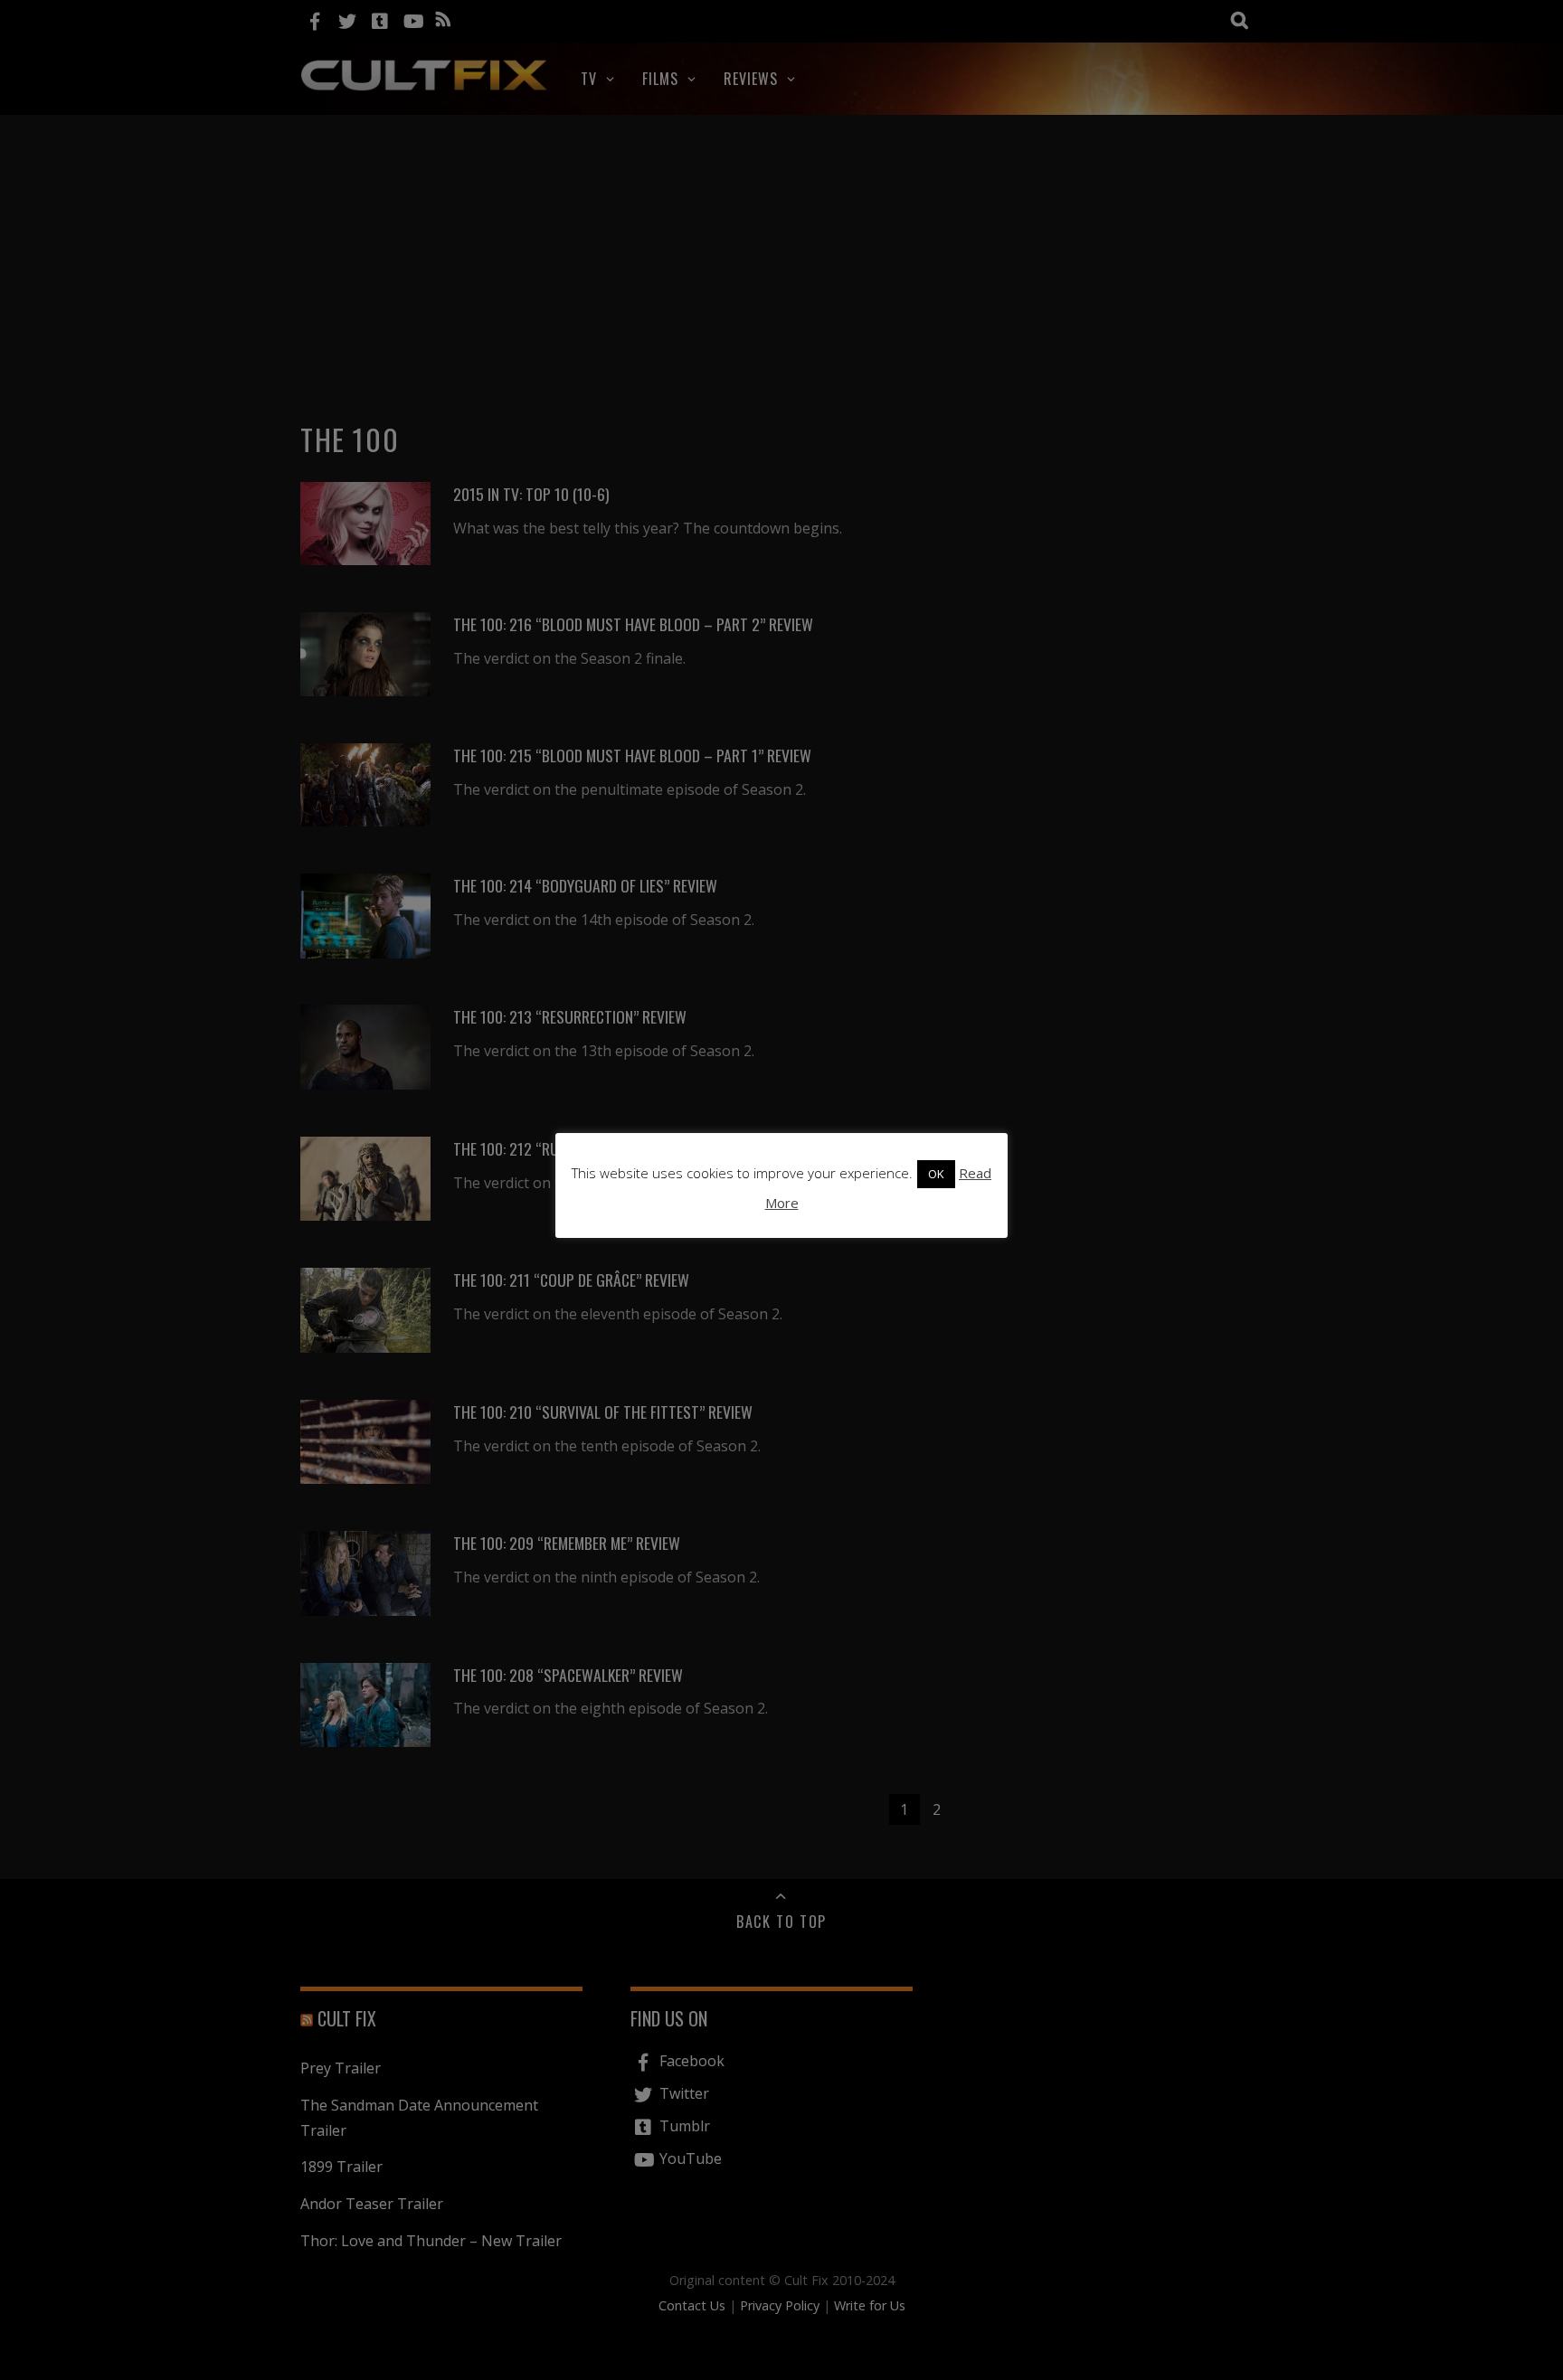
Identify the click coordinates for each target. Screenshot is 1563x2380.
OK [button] (936, 1174)
